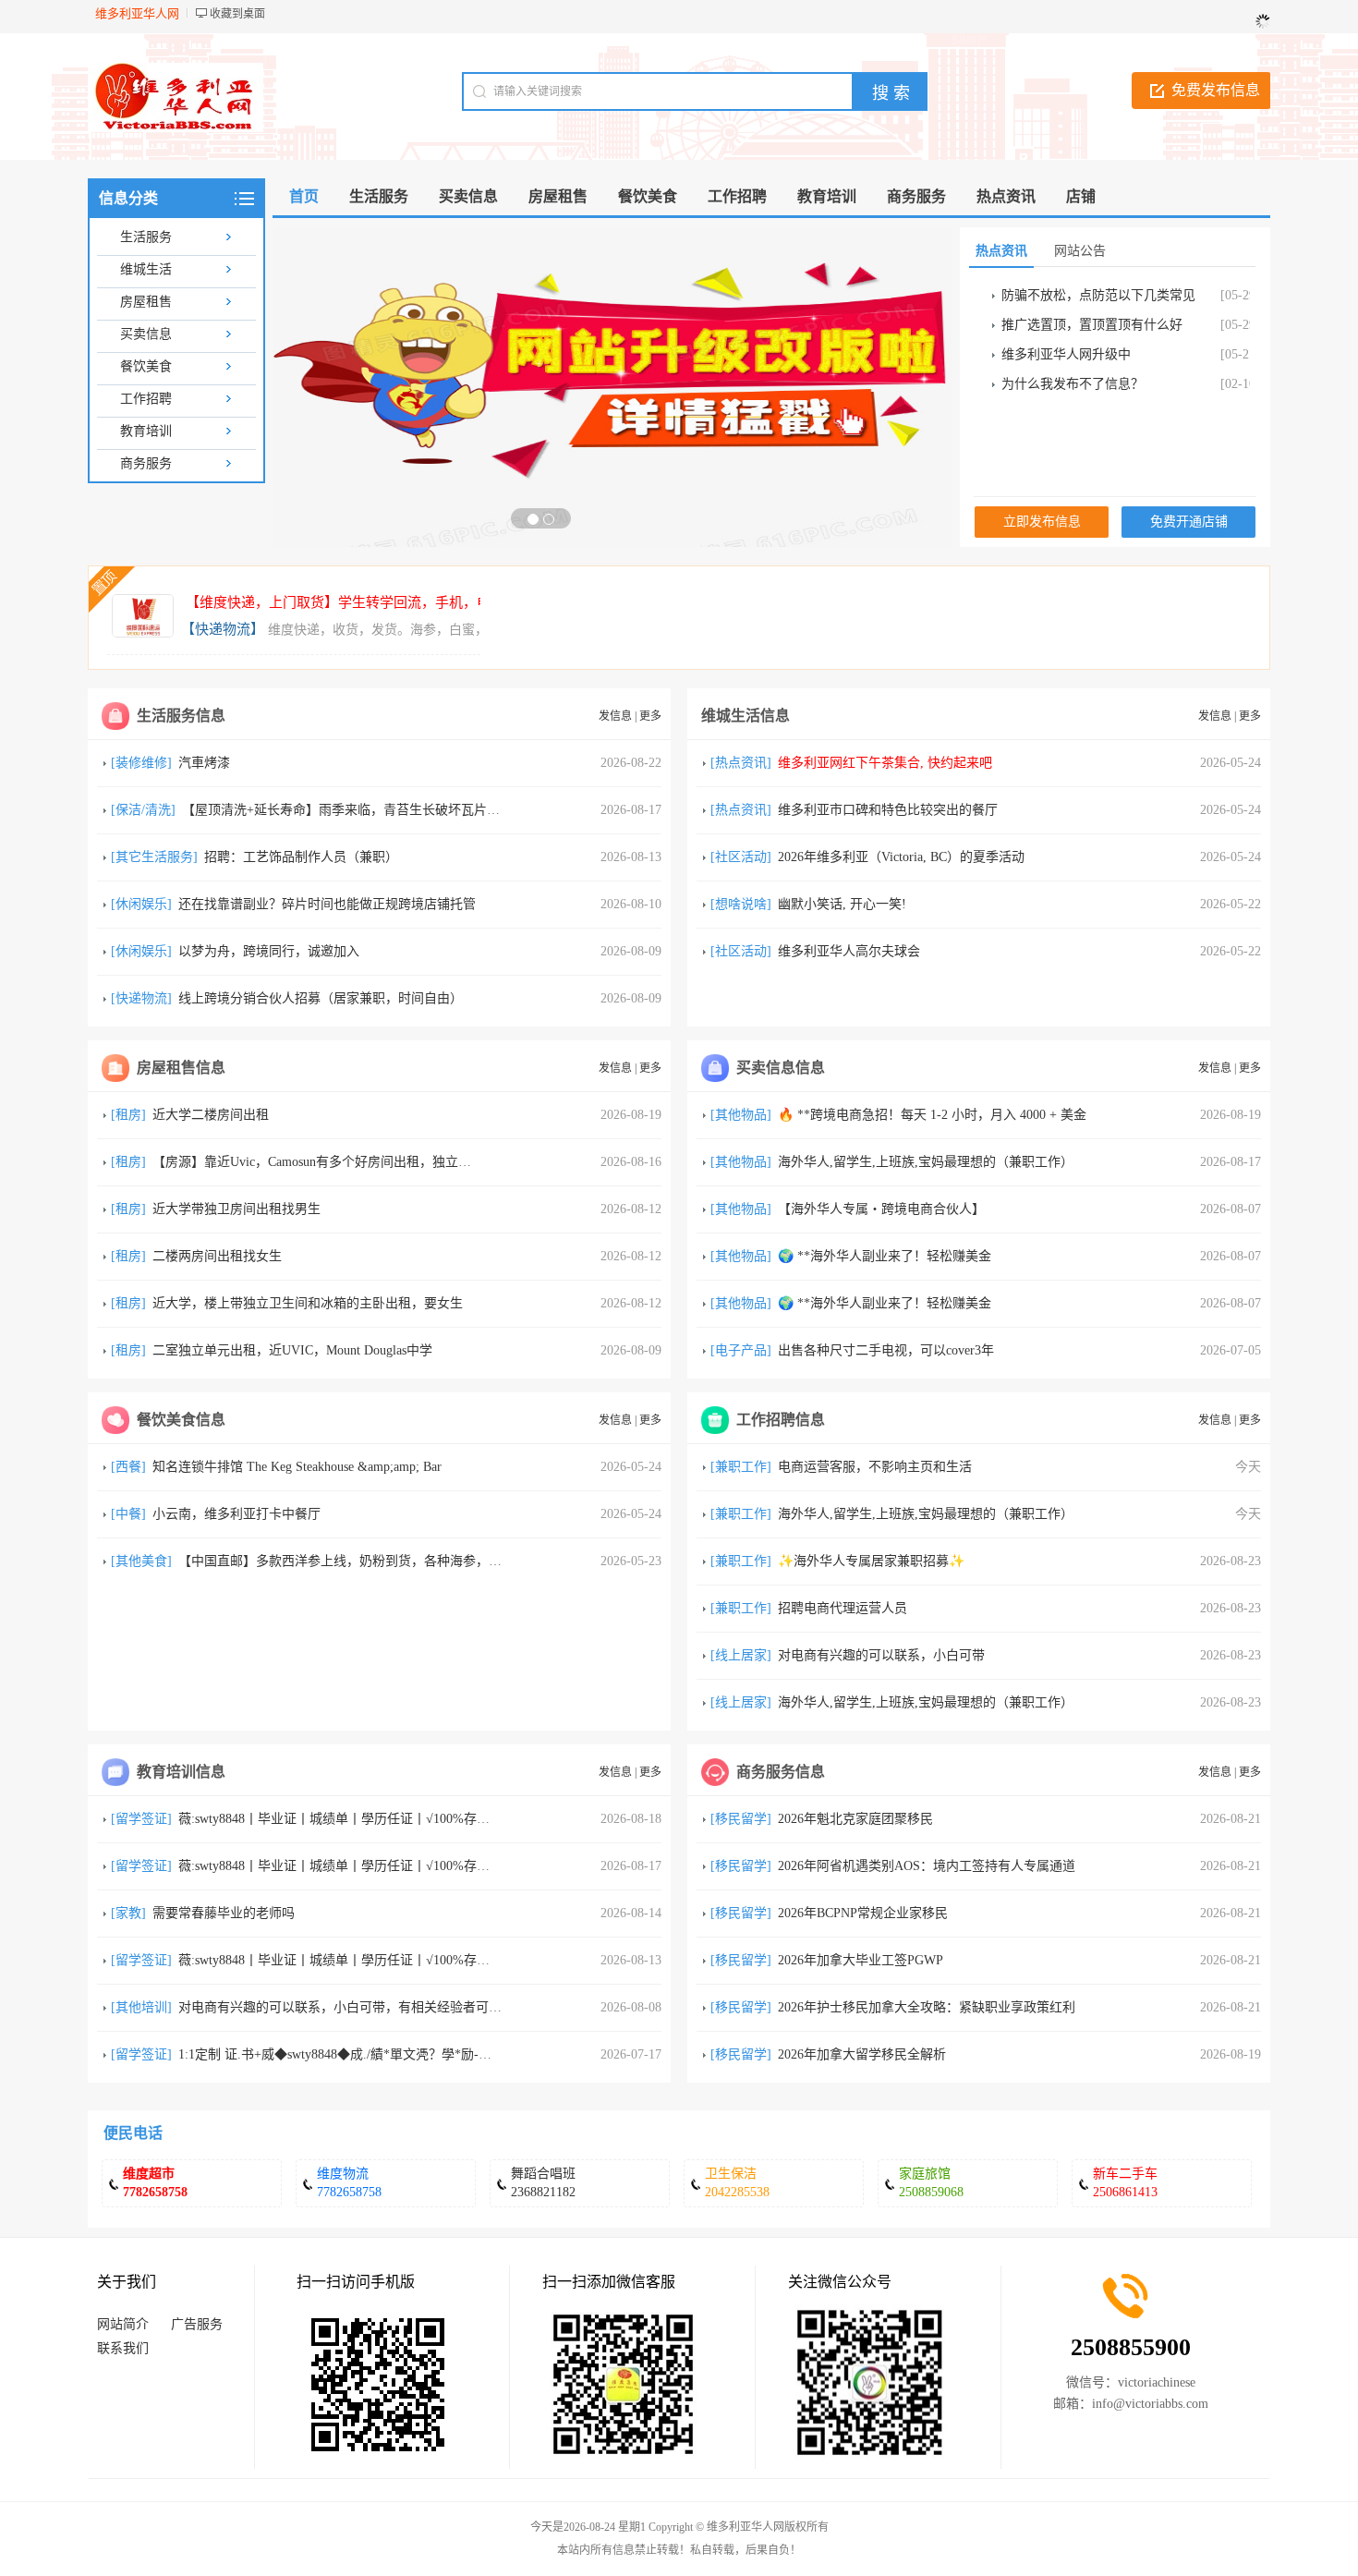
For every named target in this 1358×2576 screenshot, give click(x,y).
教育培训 (146, 431)
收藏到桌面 (237, 14)
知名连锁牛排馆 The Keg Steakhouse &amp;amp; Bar (297, 1467)
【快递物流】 (223, 629)
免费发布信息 (1216, 90)
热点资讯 (741, 763)
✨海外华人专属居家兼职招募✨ (871, 1561)
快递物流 (141, 998)
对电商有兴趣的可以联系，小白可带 (881, 1655)
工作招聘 (146, 399)
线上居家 (741, 1655)
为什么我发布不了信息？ (1073, 384)
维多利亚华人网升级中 (1066, 354)
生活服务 (146, 237)
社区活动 (741, 857)
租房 (128, 1115)
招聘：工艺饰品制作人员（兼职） (301, 857)
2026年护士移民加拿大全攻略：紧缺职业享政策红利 (927, 2007)
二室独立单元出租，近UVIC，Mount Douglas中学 (292, 1350)
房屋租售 (146, 302)
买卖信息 (146, 334)
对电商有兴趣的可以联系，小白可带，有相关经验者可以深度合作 (366, 2007)
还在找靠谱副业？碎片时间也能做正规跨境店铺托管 (327, 904)
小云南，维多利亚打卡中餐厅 (236, 1514)
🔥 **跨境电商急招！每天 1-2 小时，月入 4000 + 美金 (932, 1115)
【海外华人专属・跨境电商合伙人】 (881, 1209)
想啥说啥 (741, 904)
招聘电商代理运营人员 (843, 1608)
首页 (304, 196)
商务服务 (146, 463)
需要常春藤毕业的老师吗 (224, 1913)
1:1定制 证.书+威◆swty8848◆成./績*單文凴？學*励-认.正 (343, 2054)
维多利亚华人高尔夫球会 (849, 951)
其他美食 (141, 1561)
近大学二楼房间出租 (211, 1115)
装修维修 (141, 763)
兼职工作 (741, 1467)
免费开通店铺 (1189, 522)
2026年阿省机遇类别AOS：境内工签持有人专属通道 (927, 1866)
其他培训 (141, 2007)
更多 (650, 716)
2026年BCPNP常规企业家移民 (863, 1913)
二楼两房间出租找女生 (217, 1256)
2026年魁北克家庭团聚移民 (855, 1819)
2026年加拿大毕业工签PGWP (861, 1960)
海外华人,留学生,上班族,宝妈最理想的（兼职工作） (926, 1162)
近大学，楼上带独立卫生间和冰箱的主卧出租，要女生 (308, 1303)
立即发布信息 (1042, 522)
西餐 (128, 1467)
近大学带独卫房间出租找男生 (236, 1209)
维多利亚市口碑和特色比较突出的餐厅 (888, 810)
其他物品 (741, 1115)
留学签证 (141, 1819)
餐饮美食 (146, 366)
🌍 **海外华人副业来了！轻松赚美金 (885, 1256)
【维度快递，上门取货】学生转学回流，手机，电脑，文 (359, 602)
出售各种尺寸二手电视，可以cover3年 (886, 1350)
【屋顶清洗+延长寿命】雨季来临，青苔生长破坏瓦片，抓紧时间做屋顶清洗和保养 (418, 810)
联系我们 (123, 2348)
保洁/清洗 (143, 810)
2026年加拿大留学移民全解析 (862, 2054)
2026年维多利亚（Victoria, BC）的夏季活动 (901, 857)
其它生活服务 (154, 857)
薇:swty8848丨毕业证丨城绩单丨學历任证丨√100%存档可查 (347, 1819)
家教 (128, 1913)
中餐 (128, 1514)
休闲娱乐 (141, 904)
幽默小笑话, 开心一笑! (842, 904)
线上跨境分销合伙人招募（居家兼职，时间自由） (321, 998)
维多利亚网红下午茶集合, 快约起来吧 (885, 763)
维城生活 (146, 269)
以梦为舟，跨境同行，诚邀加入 (269, 951)
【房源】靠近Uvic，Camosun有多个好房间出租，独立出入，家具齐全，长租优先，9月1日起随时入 (435, 1162)
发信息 (615, 716)
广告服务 (197, 2324)
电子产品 (741, 1350)
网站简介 (123, 2324)
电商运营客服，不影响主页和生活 (875, 1467)
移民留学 (741, 1819)
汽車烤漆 (204, 763)
